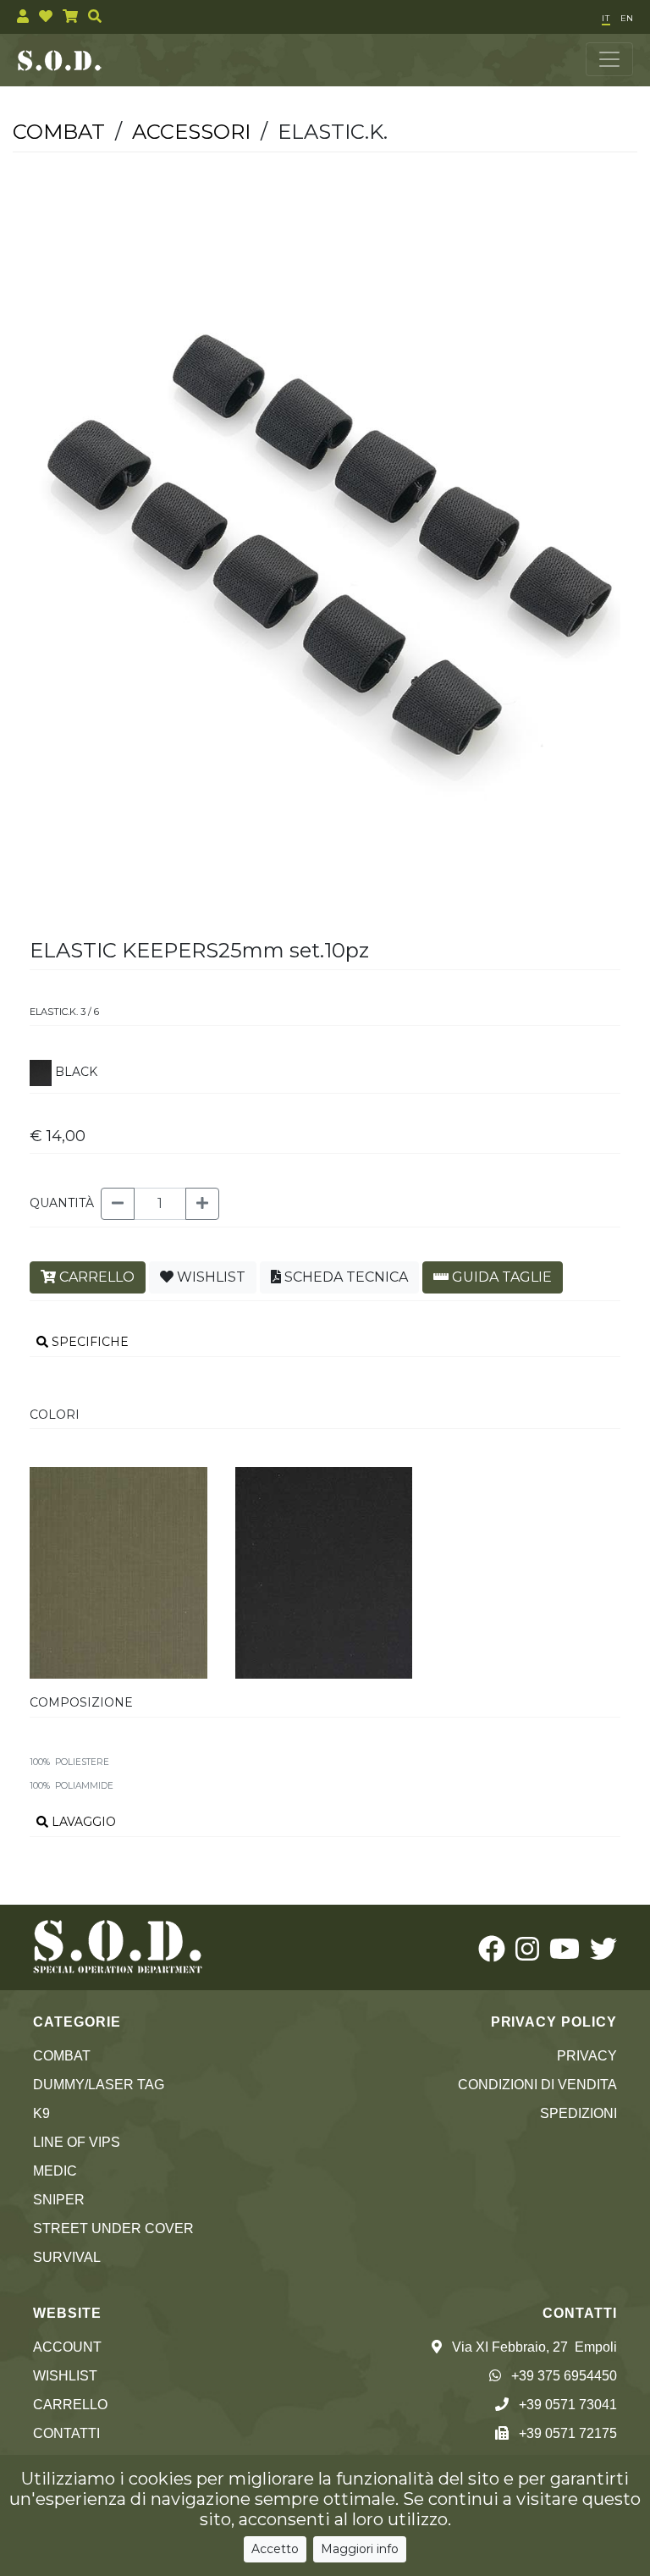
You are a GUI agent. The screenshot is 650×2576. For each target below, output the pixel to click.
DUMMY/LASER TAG (99, 2085)
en (627, 18)
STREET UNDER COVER (113, 2228)
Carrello (70, 2405)
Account (67, 2347)
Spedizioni (578, 2113)
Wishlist (65, 2376)
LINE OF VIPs (77, 2142)
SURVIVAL (67, 2257)
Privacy (587, 2056)
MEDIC (55, 2171)
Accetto (275, 2549)
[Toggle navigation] (609, 59)
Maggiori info (360, 2549)
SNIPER (59, 2200)
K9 (41, 2113)
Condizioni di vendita (537, 2085)
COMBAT (62, 2056)
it (606, 18)
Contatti (66, 2433)
